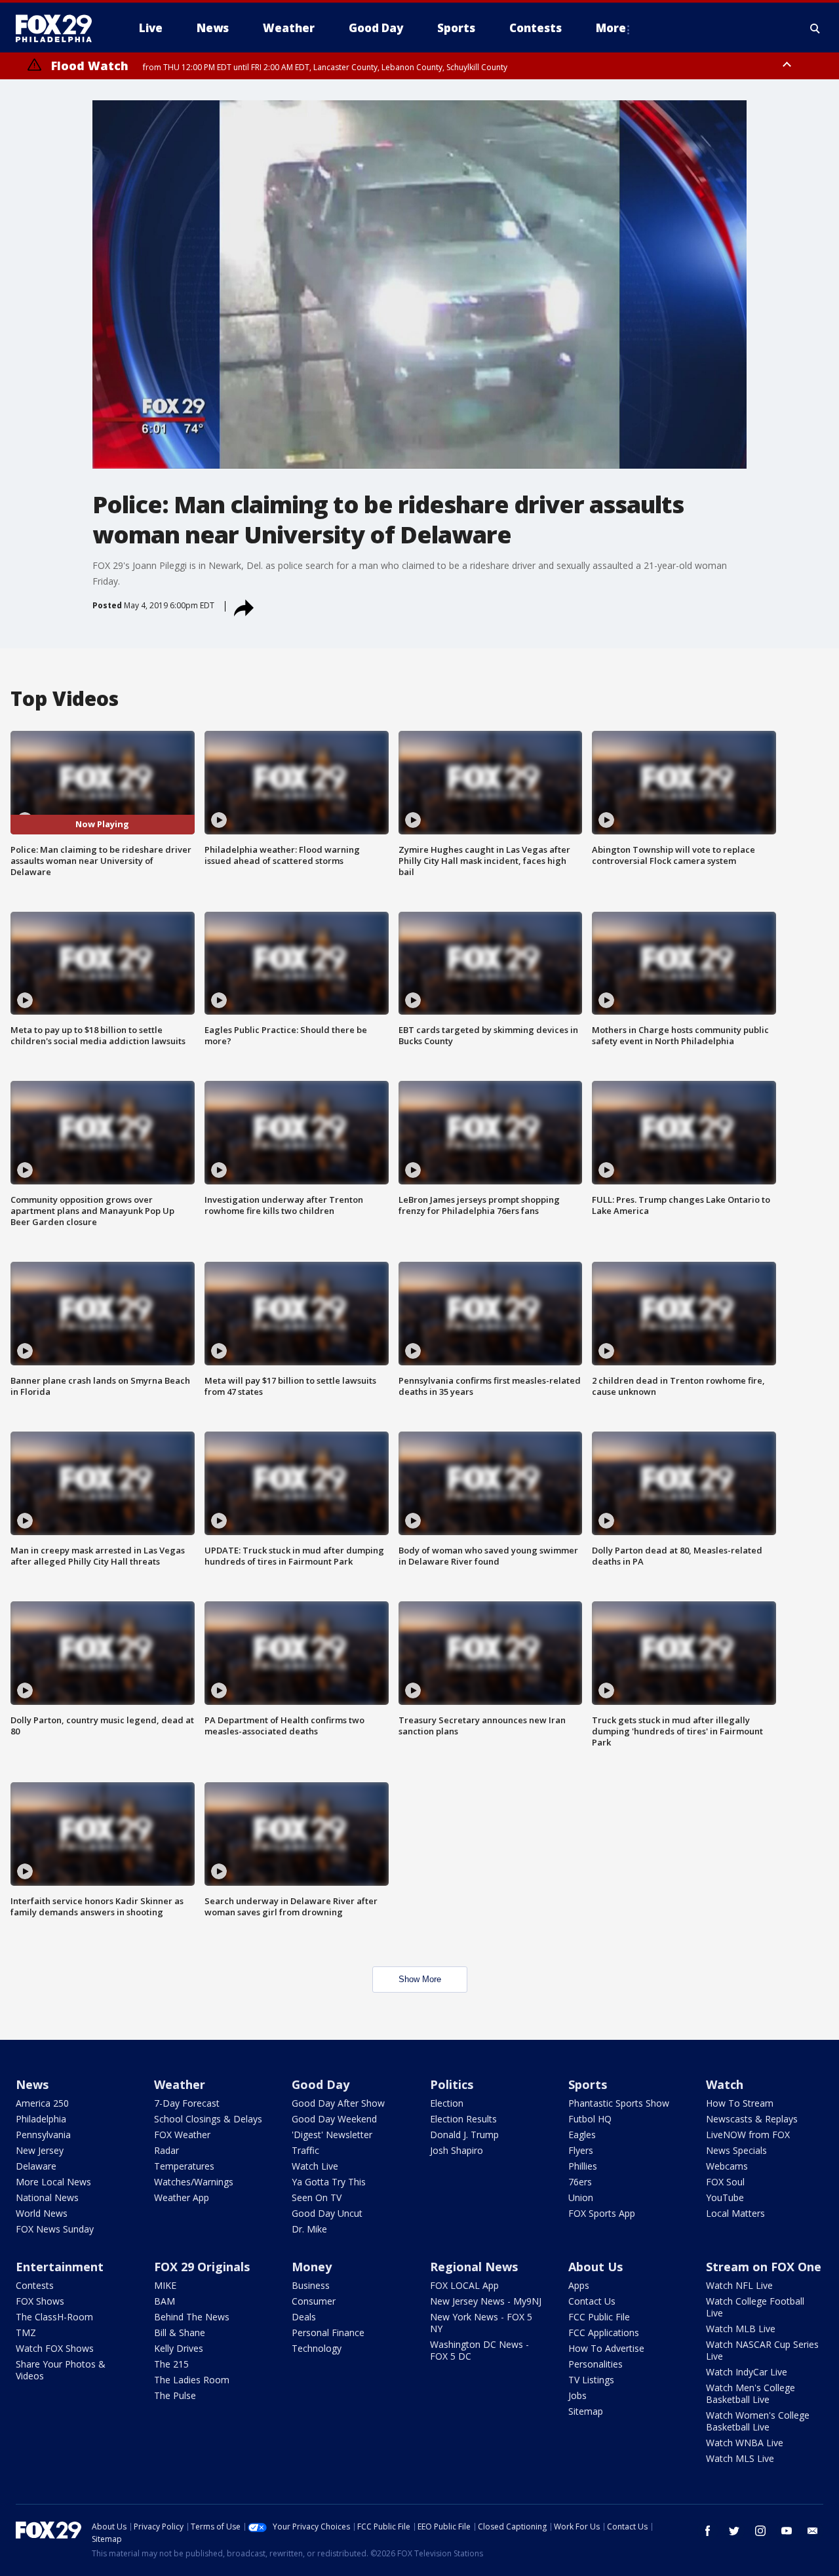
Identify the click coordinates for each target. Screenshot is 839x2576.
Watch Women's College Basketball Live (758, 2421)
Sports (588, 2084)
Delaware (36, 2166)
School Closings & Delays (208, 2119)
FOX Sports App (602, 2213)
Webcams (727, 2166)
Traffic (305, 2150)
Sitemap (586, 2411)
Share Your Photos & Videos (61, 2370)
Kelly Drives (179, 2348)
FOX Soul (725, 2182)
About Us (595, 2267)
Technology (317, 2348)
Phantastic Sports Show (619, 2103)
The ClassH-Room (54, 2317)
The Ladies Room (192, 2380)
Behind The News (192, 2317)
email (813, 2531)
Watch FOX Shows (55, 2348)
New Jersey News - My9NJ (486, 2301)
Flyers (581, 2150)
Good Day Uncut (327, 2213)
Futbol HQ (590, 2119)
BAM (165, 2301)
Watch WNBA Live (745, 2443)
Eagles (582, 2135)
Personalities (595, 2364)
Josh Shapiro (457, 2150)
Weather (180, 2084)
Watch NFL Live (739, 2285)
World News (42, 2213)
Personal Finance (328, 2332)
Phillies (583, 2166)
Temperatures (184, 2166)
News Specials (736, 2150)
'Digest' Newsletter (332, 2135)
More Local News (53, 2182)
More (611, 28)
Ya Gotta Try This (329, 2182)
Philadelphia (41, 2119)
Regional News (474, 2267)
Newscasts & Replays (752, 2119)
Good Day (321, 2084)
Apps (579, 2285)
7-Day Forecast (187, 2103)
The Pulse (175, 2395)
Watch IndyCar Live (747, 2372)
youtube (787, 2531)
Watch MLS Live (740, 2458)
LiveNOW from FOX (748, 2135)
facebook (708, 2531)
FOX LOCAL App (464, 2285)
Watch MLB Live (741, 2329)
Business (311, 2285)
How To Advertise (606, 2348)
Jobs (577, 2395)
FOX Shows (40, 2301)
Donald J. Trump (464, 2135)
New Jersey (40, 2150)
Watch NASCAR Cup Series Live (762, 2350)
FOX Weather (182, 2135)
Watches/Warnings (194, 2182)
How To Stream (740, 2103)
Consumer (314, 2301)
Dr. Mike (309, 2229)
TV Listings (591, 2380)
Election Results (463, 2119)
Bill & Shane (180, 2332)
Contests (35, 2285)
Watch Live (315, 2166)
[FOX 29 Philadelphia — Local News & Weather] (59, 28)
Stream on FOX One (764, 2267)
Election (447, 2103)
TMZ (26, 2332)
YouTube (725, 2197)
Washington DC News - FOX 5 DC (479, 2350)
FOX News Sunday (55, 2229)
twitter (734, 2531)
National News (47, 2197)
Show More (420, 1979)
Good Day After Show (338, 2103)
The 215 (171, 2364)
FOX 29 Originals (202, 2267)
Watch (725, 2084)
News (32, 2084)
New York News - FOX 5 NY (481, 2323)
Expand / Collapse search (815, 28)
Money (312, 2267)
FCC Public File (599, 2317)
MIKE (165, 2285)
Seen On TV (317, 2197)
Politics (452, 2084)
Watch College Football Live (755, 2307)
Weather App (182, 2197)
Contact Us (592, 2301)
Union (581, 2197)
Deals (304, 2317)
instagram (760, 2531)
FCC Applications (604, 2332)
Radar (166, 2150)
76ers (580, 2182)
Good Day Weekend (334, 2119)
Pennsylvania (43, 2135)
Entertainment (60, 2267)
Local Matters (735, 2213)
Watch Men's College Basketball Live (751, 2393)
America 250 (42, 2103)
